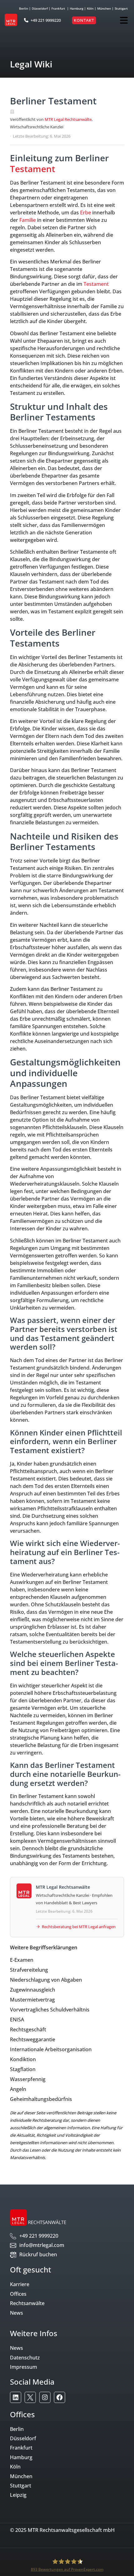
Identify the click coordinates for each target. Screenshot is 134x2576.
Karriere (20, 2284)
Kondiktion (23, 2059)
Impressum (24, 2367)
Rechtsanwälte (27, 2303)
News (17, 2313)
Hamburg (77, 8)
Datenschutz (25, 2358)
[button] (124, 20)
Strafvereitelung (29, 1970)
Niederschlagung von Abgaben (46, 1980)
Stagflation (23, 2069)
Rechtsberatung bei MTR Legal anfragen (79, 1927)
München (104, 8)
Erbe (86, 213)
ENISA (17, 2020)
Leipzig (18, 2495)
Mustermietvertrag (32, 2000)
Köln (90, 8)
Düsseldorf (40, 8)
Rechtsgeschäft (28, 2029)
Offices (18, 2294)
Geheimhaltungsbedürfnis (41, 2099)
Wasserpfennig (28, 2079)
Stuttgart (121, 8)
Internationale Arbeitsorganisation (51, 2049)
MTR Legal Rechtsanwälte (68, 119)
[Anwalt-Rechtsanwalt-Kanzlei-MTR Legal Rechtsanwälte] (16, 2397)
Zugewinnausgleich (33, 1990)
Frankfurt (58, 8)
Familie (28, 220)
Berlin (24, 8)
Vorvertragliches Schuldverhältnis (50, 2010)
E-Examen (22, 1960)
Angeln (18, 2089)
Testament (33, 169)
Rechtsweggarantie (33, 2039)
